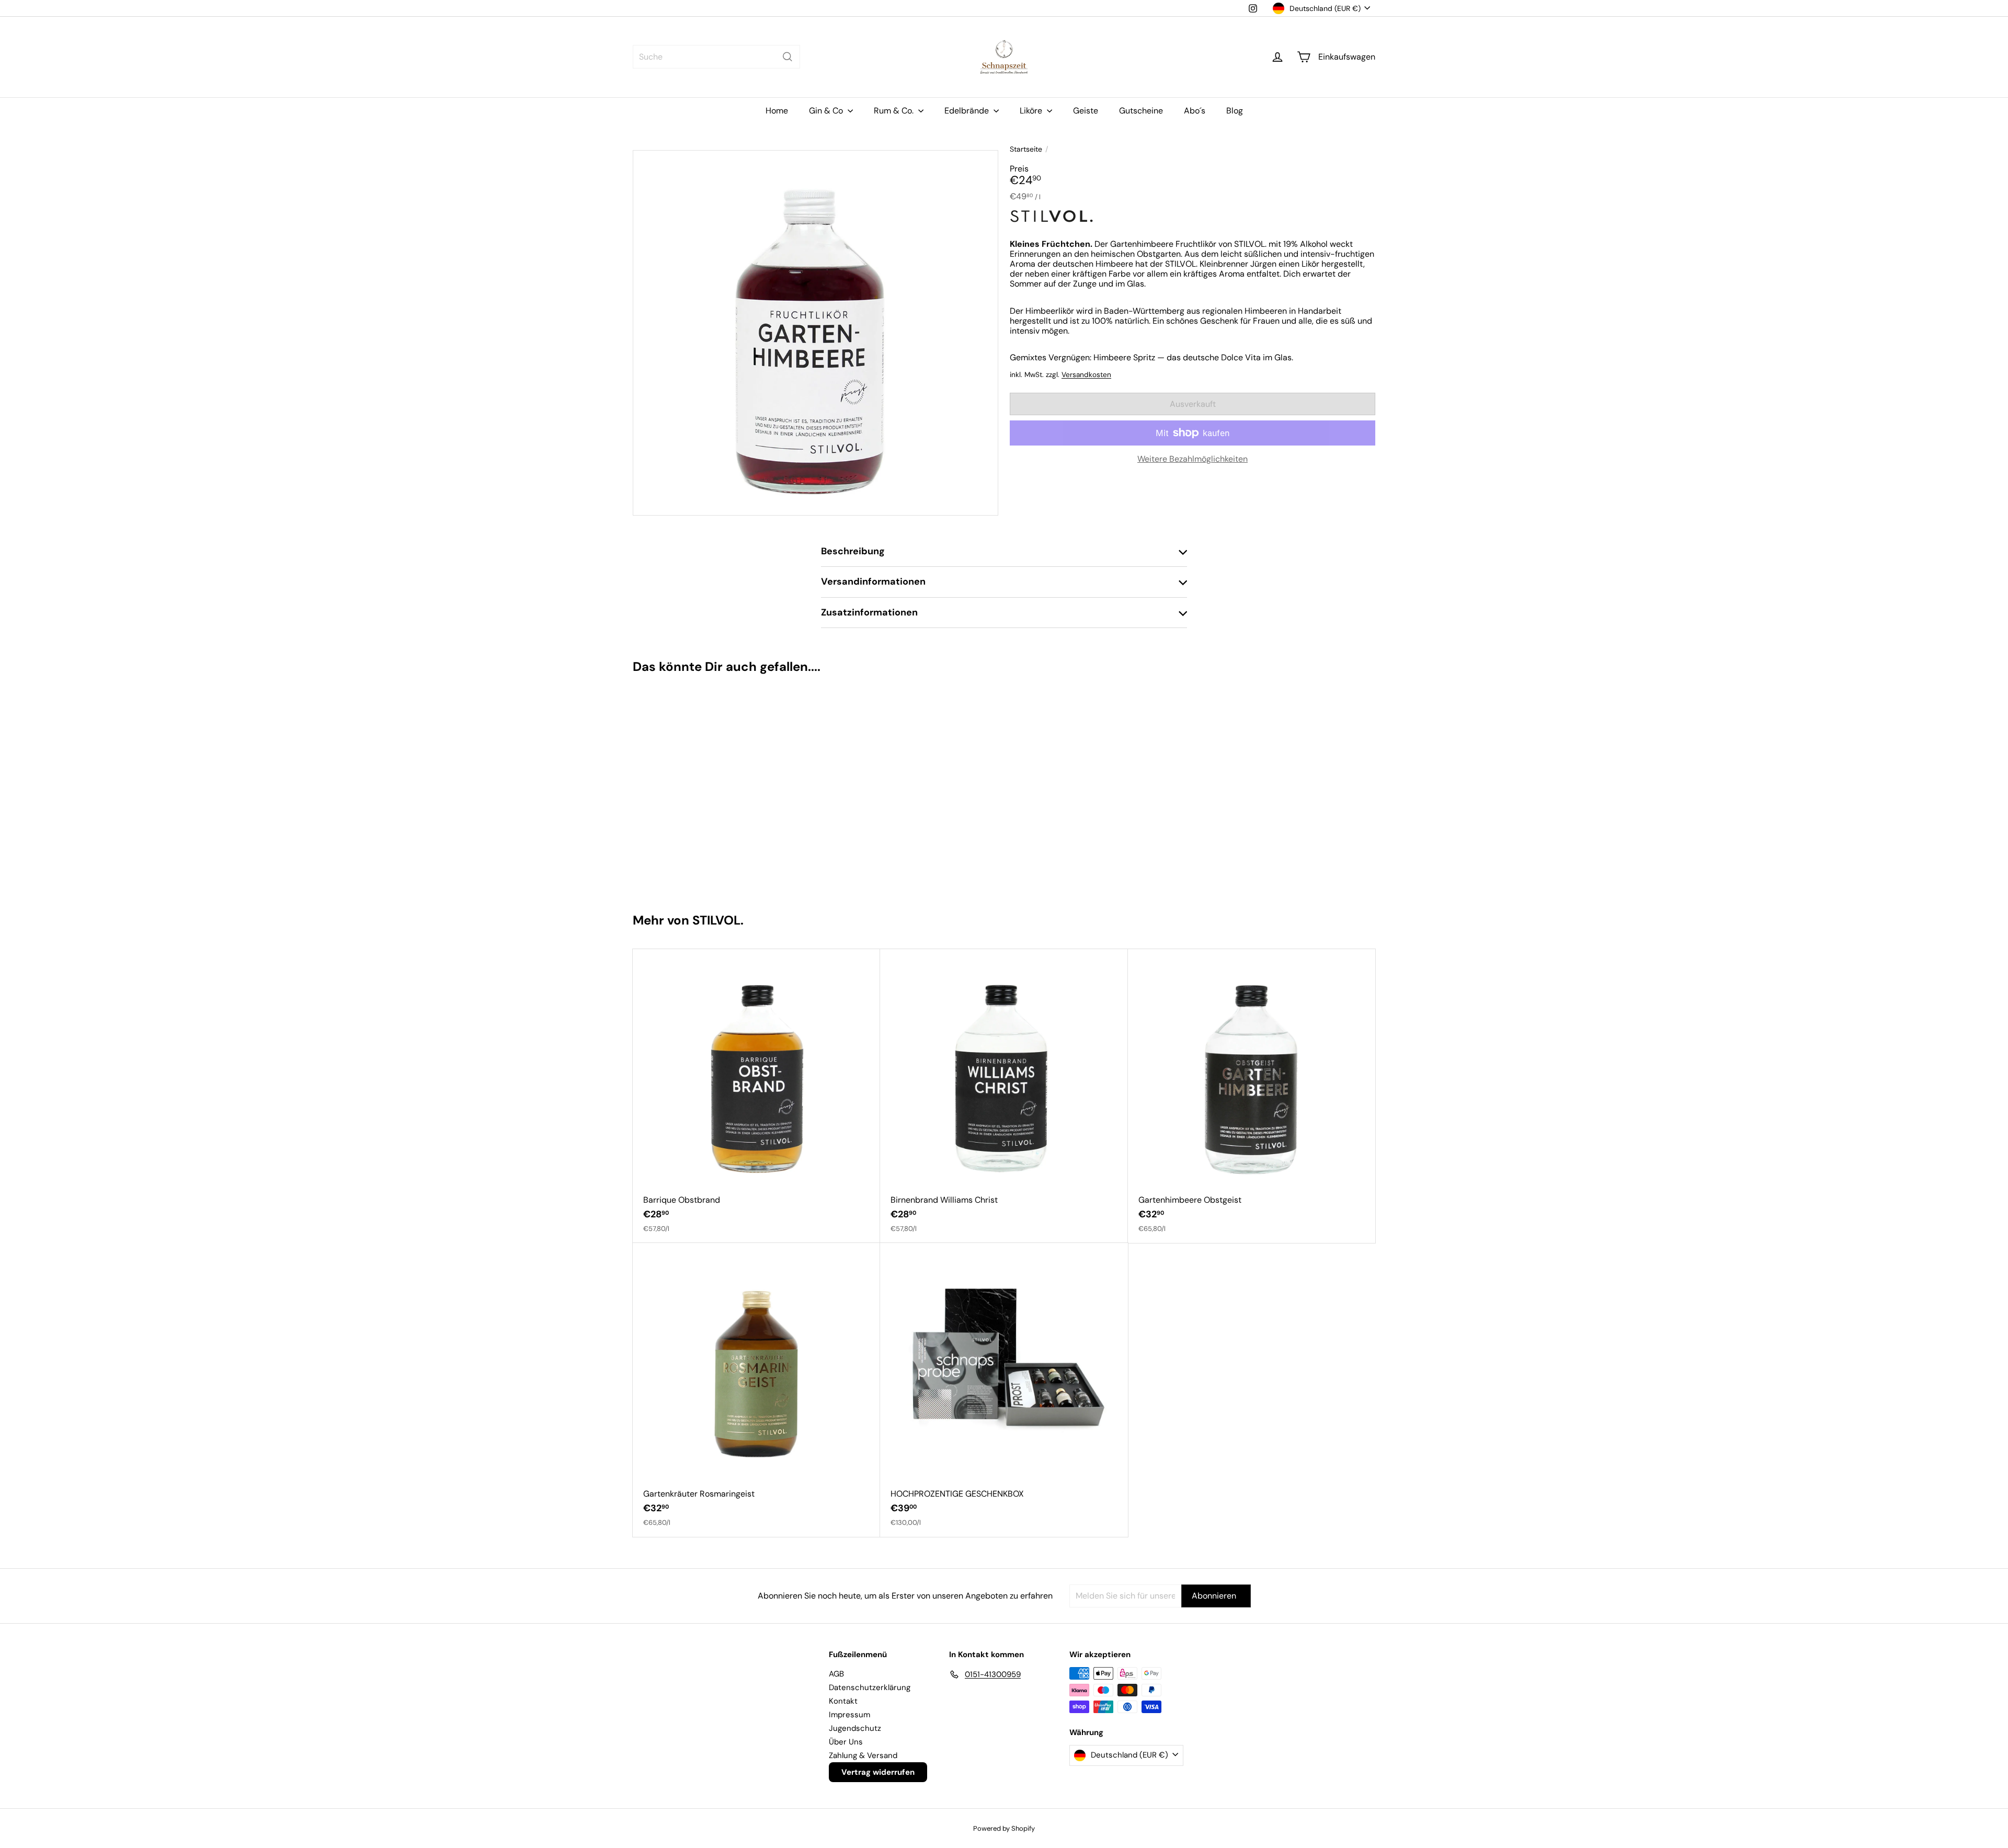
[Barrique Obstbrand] (756, 1096)
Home (777, 111)
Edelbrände (968, 111)
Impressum (849, 1715)
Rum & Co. (895, 111)
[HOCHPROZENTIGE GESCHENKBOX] (1004, 1390)
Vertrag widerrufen (878, 1772)
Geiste (1086, 111)
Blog (1235, 111)
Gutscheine (1141, 111)
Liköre (1032, 111)
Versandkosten (1086, 375)
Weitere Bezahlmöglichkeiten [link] (1193, 459)
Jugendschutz (855, 1728)
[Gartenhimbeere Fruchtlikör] (695, 789)
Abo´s (1195, 111)
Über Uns (846, 1742)
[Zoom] (815, 333)
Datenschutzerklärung (870, 1687)
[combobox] (716, 57)
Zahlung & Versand (863, 1755)
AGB (836, 1674)
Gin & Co (827, 111)
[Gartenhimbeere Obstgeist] (1252, 1096)
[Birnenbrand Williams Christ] (1004, 1096)
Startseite (1026, 149)
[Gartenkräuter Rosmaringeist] (756, 1390)
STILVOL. (718, 920)
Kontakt (843, 1701)
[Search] (788, 57)
